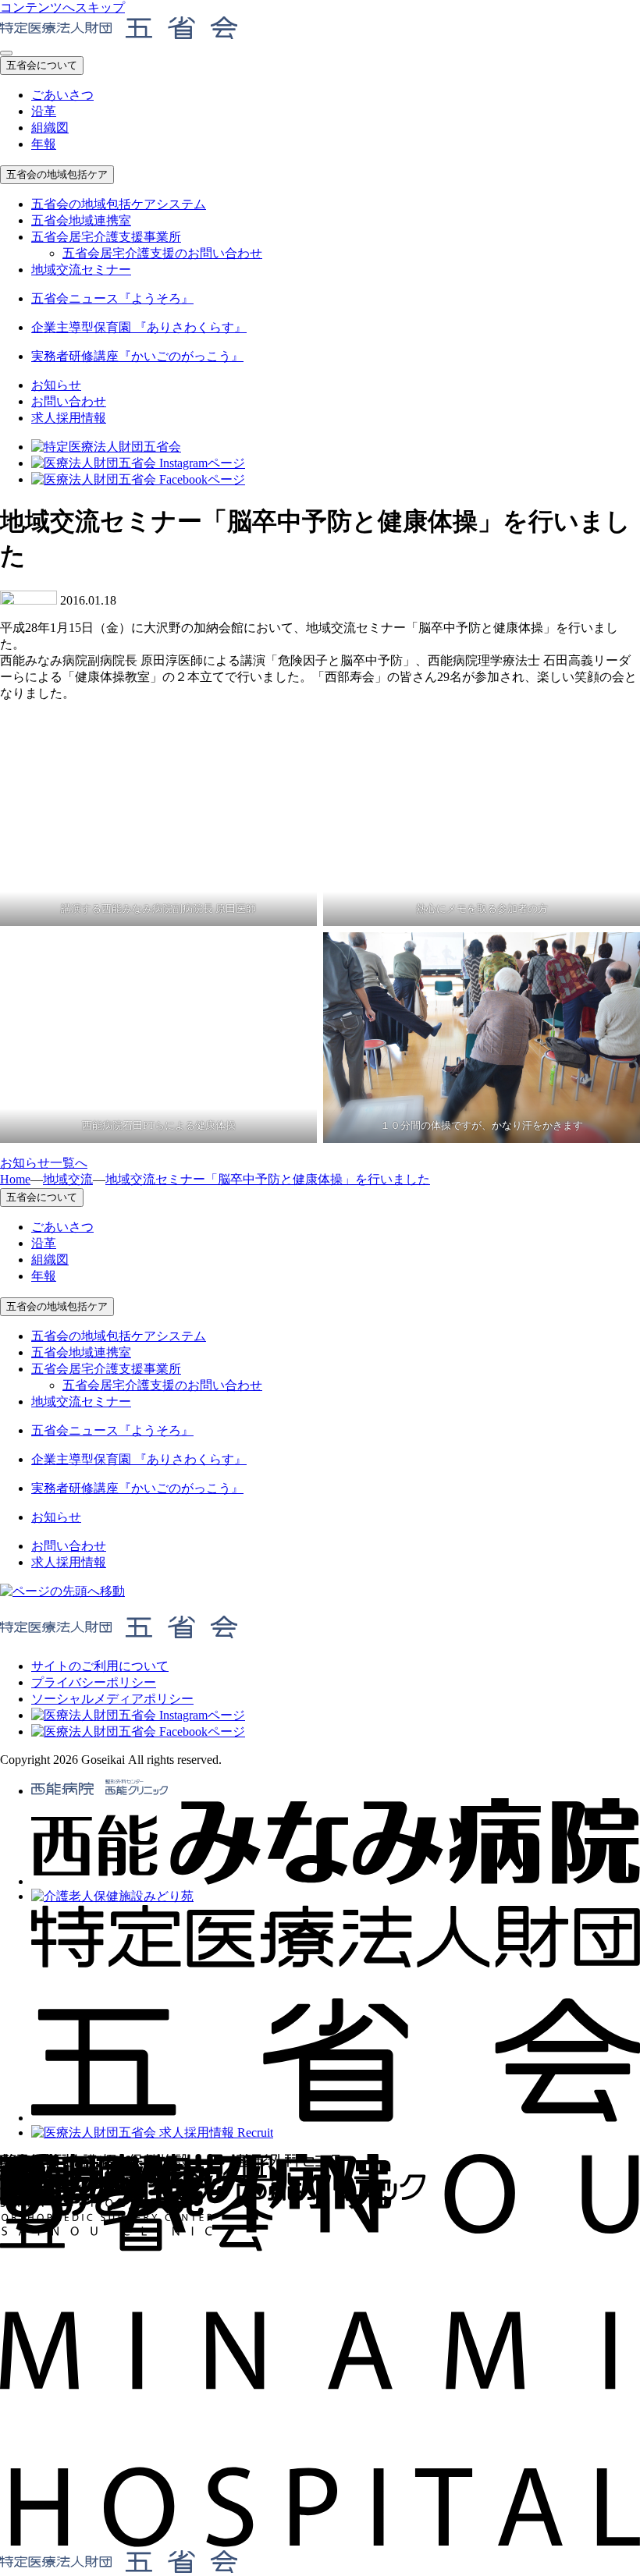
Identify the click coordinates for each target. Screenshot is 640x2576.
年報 (44, 144)
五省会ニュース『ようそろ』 (112, 298)
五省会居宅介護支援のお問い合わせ (162, 253)
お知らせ (56, 385)
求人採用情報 (69, 418)
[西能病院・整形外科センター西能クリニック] (100, 1791)
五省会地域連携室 (81, 220)
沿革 (44, 111)
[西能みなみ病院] (336, 1881)
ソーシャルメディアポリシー (112, 1699)
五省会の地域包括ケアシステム (119, 204)
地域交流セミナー (81, 270)
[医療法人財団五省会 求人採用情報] (152, 2132)
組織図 (50, 128)
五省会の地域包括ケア (57, 174)
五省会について (42, 65)
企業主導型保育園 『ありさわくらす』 (139, 327)
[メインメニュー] (6, 53)
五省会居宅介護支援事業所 (106, 237)
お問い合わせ (69, 401)
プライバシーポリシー (94, 1682)
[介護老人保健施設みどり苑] (112, 1896)
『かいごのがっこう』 (137, 356)
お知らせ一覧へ (44, 1163)
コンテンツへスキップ (62, 7)
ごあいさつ (62, 95)
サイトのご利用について (100, 1666)
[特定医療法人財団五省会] (336, 2118)
